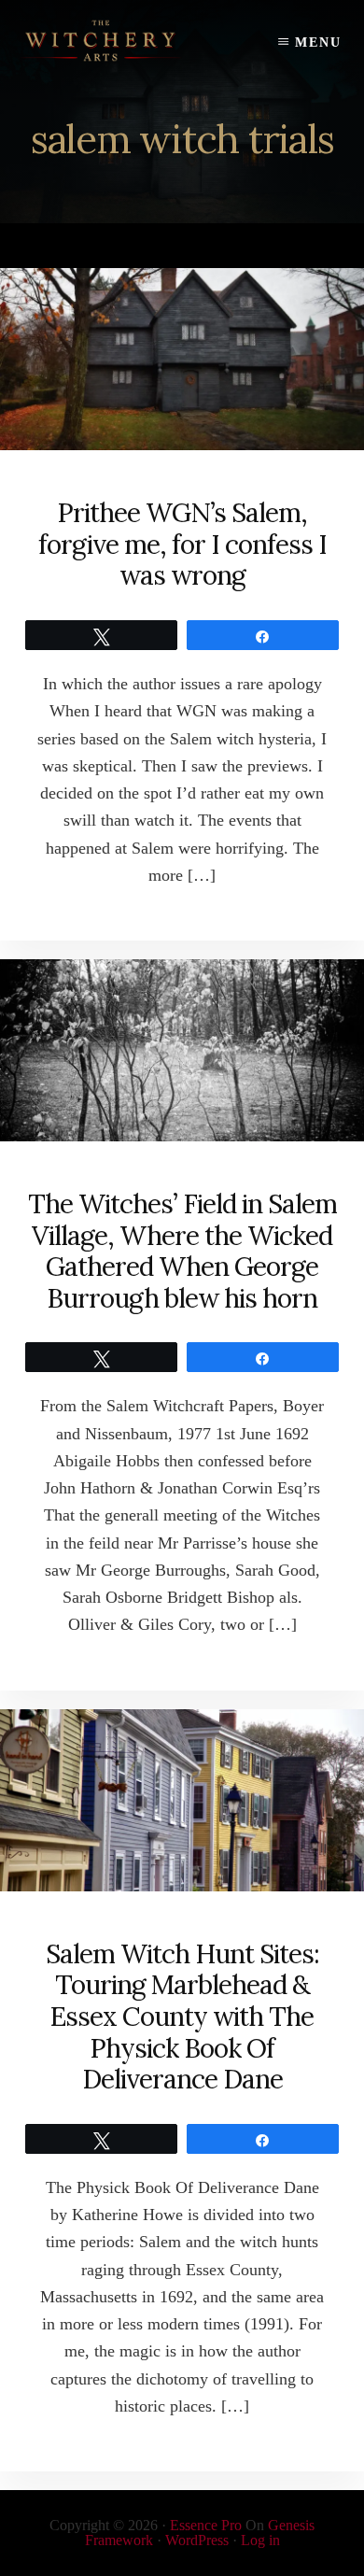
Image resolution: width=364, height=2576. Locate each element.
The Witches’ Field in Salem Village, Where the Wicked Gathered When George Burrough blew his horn (182, 1251)
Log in (260, 2540)
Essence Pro (206, 2525)
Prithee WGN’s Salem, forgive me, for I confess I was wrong (182, 544)
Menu (318, 42)
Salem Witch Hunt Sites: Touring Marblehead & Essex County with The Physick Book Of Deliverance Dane (182, 2017)
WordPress (197, 2540)
